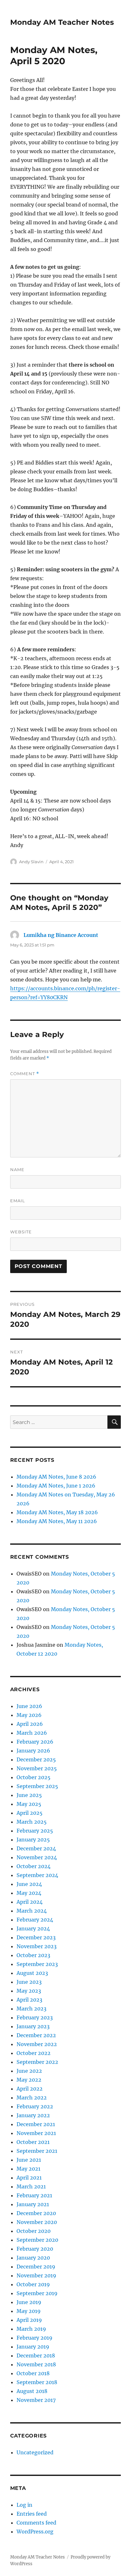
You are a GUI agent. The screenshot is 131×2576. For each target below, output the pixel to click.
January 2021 (33, 2204)
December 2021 (36, 2124)
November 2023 (37, 1946)
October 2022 (34, 2053)
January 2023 (33, 2026)
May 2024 (29, 1893)
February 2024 (35, 1920)
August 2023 (32, 1973)
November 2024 (37, 1857)
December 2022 (36, 2035)
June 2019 (29, 2302)
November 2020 (37, 2222)
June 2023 (29, 1982)
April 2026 (30, 1724)
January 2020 (33, 2258)
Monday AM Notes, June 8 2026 (56, 1477)
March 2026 (32, 1733)
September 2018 (37, 2382)
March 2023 (31, 2009)
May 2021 (28, 2169)
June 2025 (29, 1795)
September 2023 (37, 1964)
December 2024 (36, 1848)
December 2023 (36, 1937)
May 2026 (29, 1715)
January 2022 (33, 2115)
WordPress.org (35, 2532)
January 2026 (33, 1751)
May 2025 (29, 1804)
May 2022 (29, 2080)
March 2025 (32, 1822)
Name (17, 1169)
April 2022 (30, 2089)
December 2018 (36, 2356)
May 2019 (29, 2311)
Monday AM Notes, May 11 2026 (57, 1521)
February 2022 (35, 2106)
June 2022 (29, 2071)
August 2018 (32, 2391)
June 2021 (29, 2160)
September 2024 (37, 1875)
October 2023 (33, 1955)
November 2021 (36, 2133)
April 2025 (30, 1813)
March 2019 (31, 2329)
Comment (25, 1074)
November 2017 (36, 2400)
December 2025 (36, 1759)
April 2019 (29, 2320)
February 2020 (35, 2249)
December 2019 (36, 2267)
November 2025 (37, 1768)
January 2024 (33, 1929)
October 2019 (33, 2284)
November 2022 (37, 2044)
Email (18, 1201)
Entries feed (32, 2514)
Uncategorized (35, 2452)
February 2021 (34, 2195)
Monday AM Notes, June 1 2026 (56, 1486)
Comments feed (36, 2523)
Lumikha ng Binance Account (61, 935)
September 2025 (37, 1786)
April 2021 (29, 2178)
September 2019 (37, 2293)
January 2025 (33, 1840)
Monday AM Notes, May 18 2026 (57, 1512)
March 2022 (32, 2098)
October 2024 (34, 1866)
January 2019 (33, 2347)
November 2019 (36, 2275)
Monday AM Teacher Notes (62, 22)
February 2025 (35, 1831)
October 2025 (34, 1777)
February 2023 (35, 2017)
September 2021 (37, 2151)
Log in (24, 2505)
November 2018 (36, 2364)
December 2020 (36, 2213)
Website (21, 1232)
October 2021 (33, 2142)
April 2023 (29, 2000)
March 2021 (31, 2186)
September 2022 (37, 2062)
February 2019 (34, 2338)
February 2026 (35, 1742)
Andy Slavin (31, 862)
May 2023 (29, 1991)
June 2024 (29, 1884)
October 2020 (34, 2231)
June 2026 (29, 1706)
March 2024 (32, 1911)
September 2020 (37, 2240)
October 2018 (33, 2373)
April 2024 (30, 1902)
